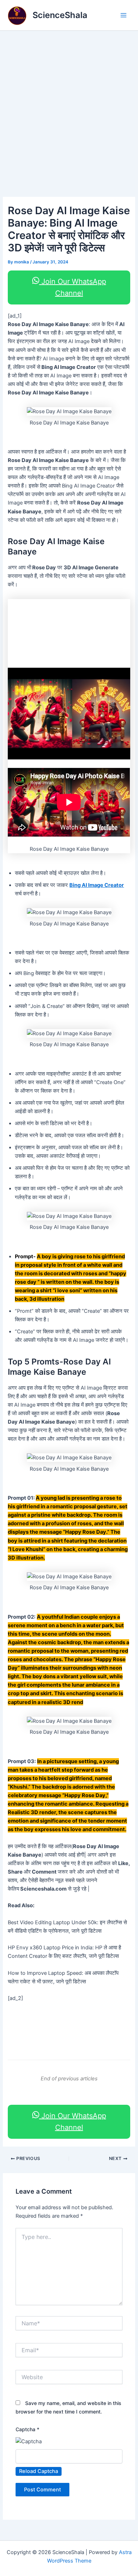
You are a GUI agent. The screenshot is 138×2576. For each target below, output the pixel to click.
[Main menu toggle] (123, 15)
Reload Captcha (39, 2471)
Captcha (27, 2429)
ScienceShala (60, 15)
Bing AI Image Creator (97, 885)
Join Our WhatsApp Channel (73, 287)
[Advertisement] (69, 103)
